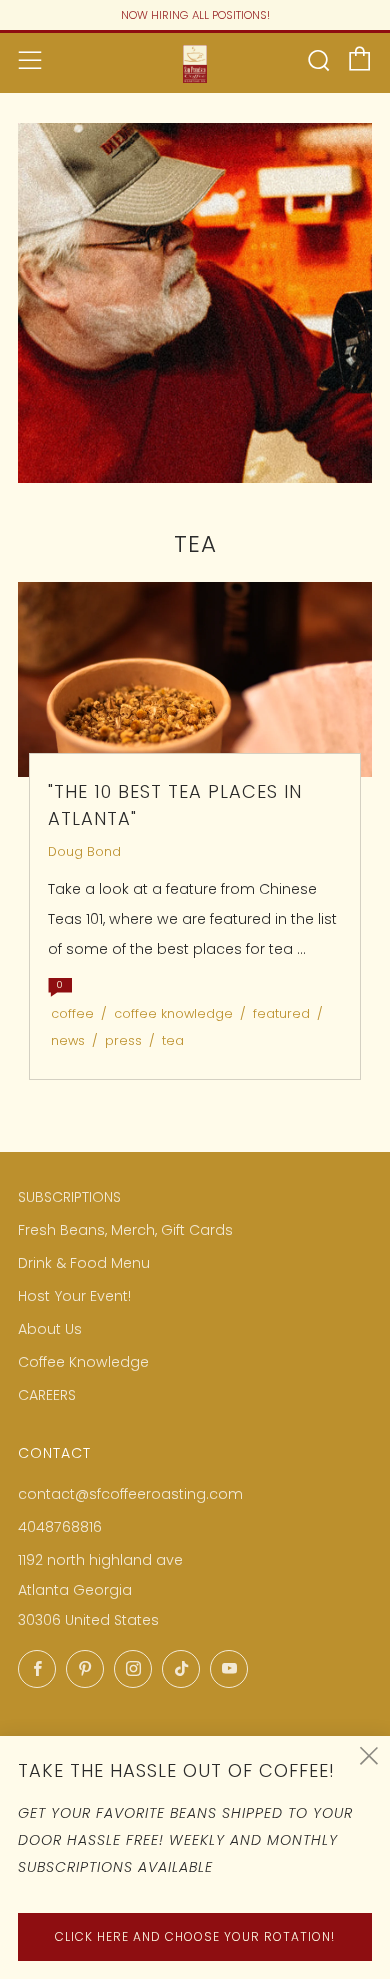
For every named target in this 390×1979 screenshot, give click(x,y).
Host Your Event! (74, 1296)
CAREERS (47, 1395)
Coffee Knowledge (83, 1362)
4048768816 (60, 1527)
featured (281, 1013)
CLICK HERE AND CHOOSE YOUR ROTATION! (195, 1936)
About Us (50, 1329)
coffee (72, 1013)
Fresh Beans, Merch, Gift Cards (125, 1230)
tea (173, 1040)
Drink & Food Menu (84, 1263)
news (68, 1040)
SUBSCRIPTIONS (69, 1197)
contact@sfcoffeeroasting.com (130, 1494)
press (123, 1040)
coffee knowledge (173, 1013)
